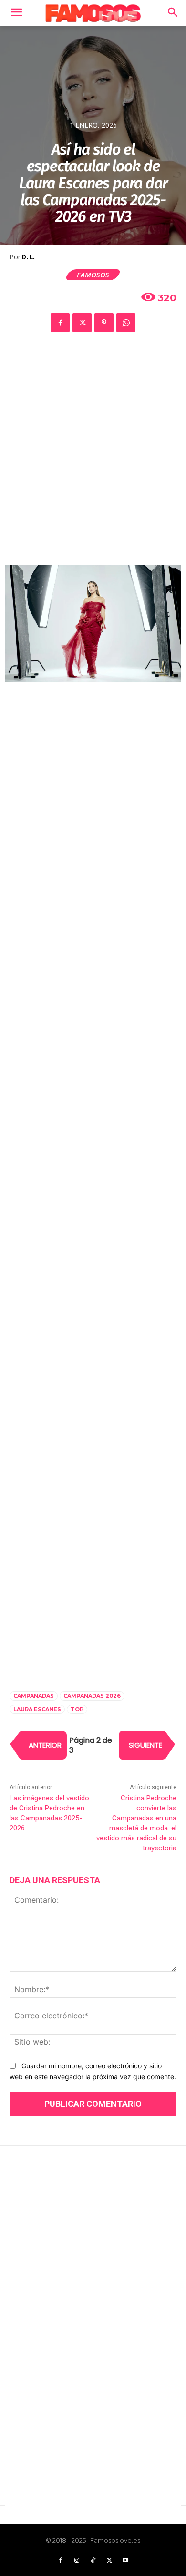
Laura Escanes (37, 1709)
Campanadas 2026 (92, 1696)
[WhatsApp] (126, 323)
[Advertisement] (93, 464)
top (77, 1709)
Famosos (93, 275)
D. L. (28, 257)
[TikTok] (93, 2561)
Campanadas (34, 1696)
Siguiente (145, 1745)
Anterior (45, 1745)
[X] (82, 323)
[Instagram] (77, 2561)
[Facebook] (60, 323)
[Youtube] (125, 2561)
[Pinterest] (104, 323)
